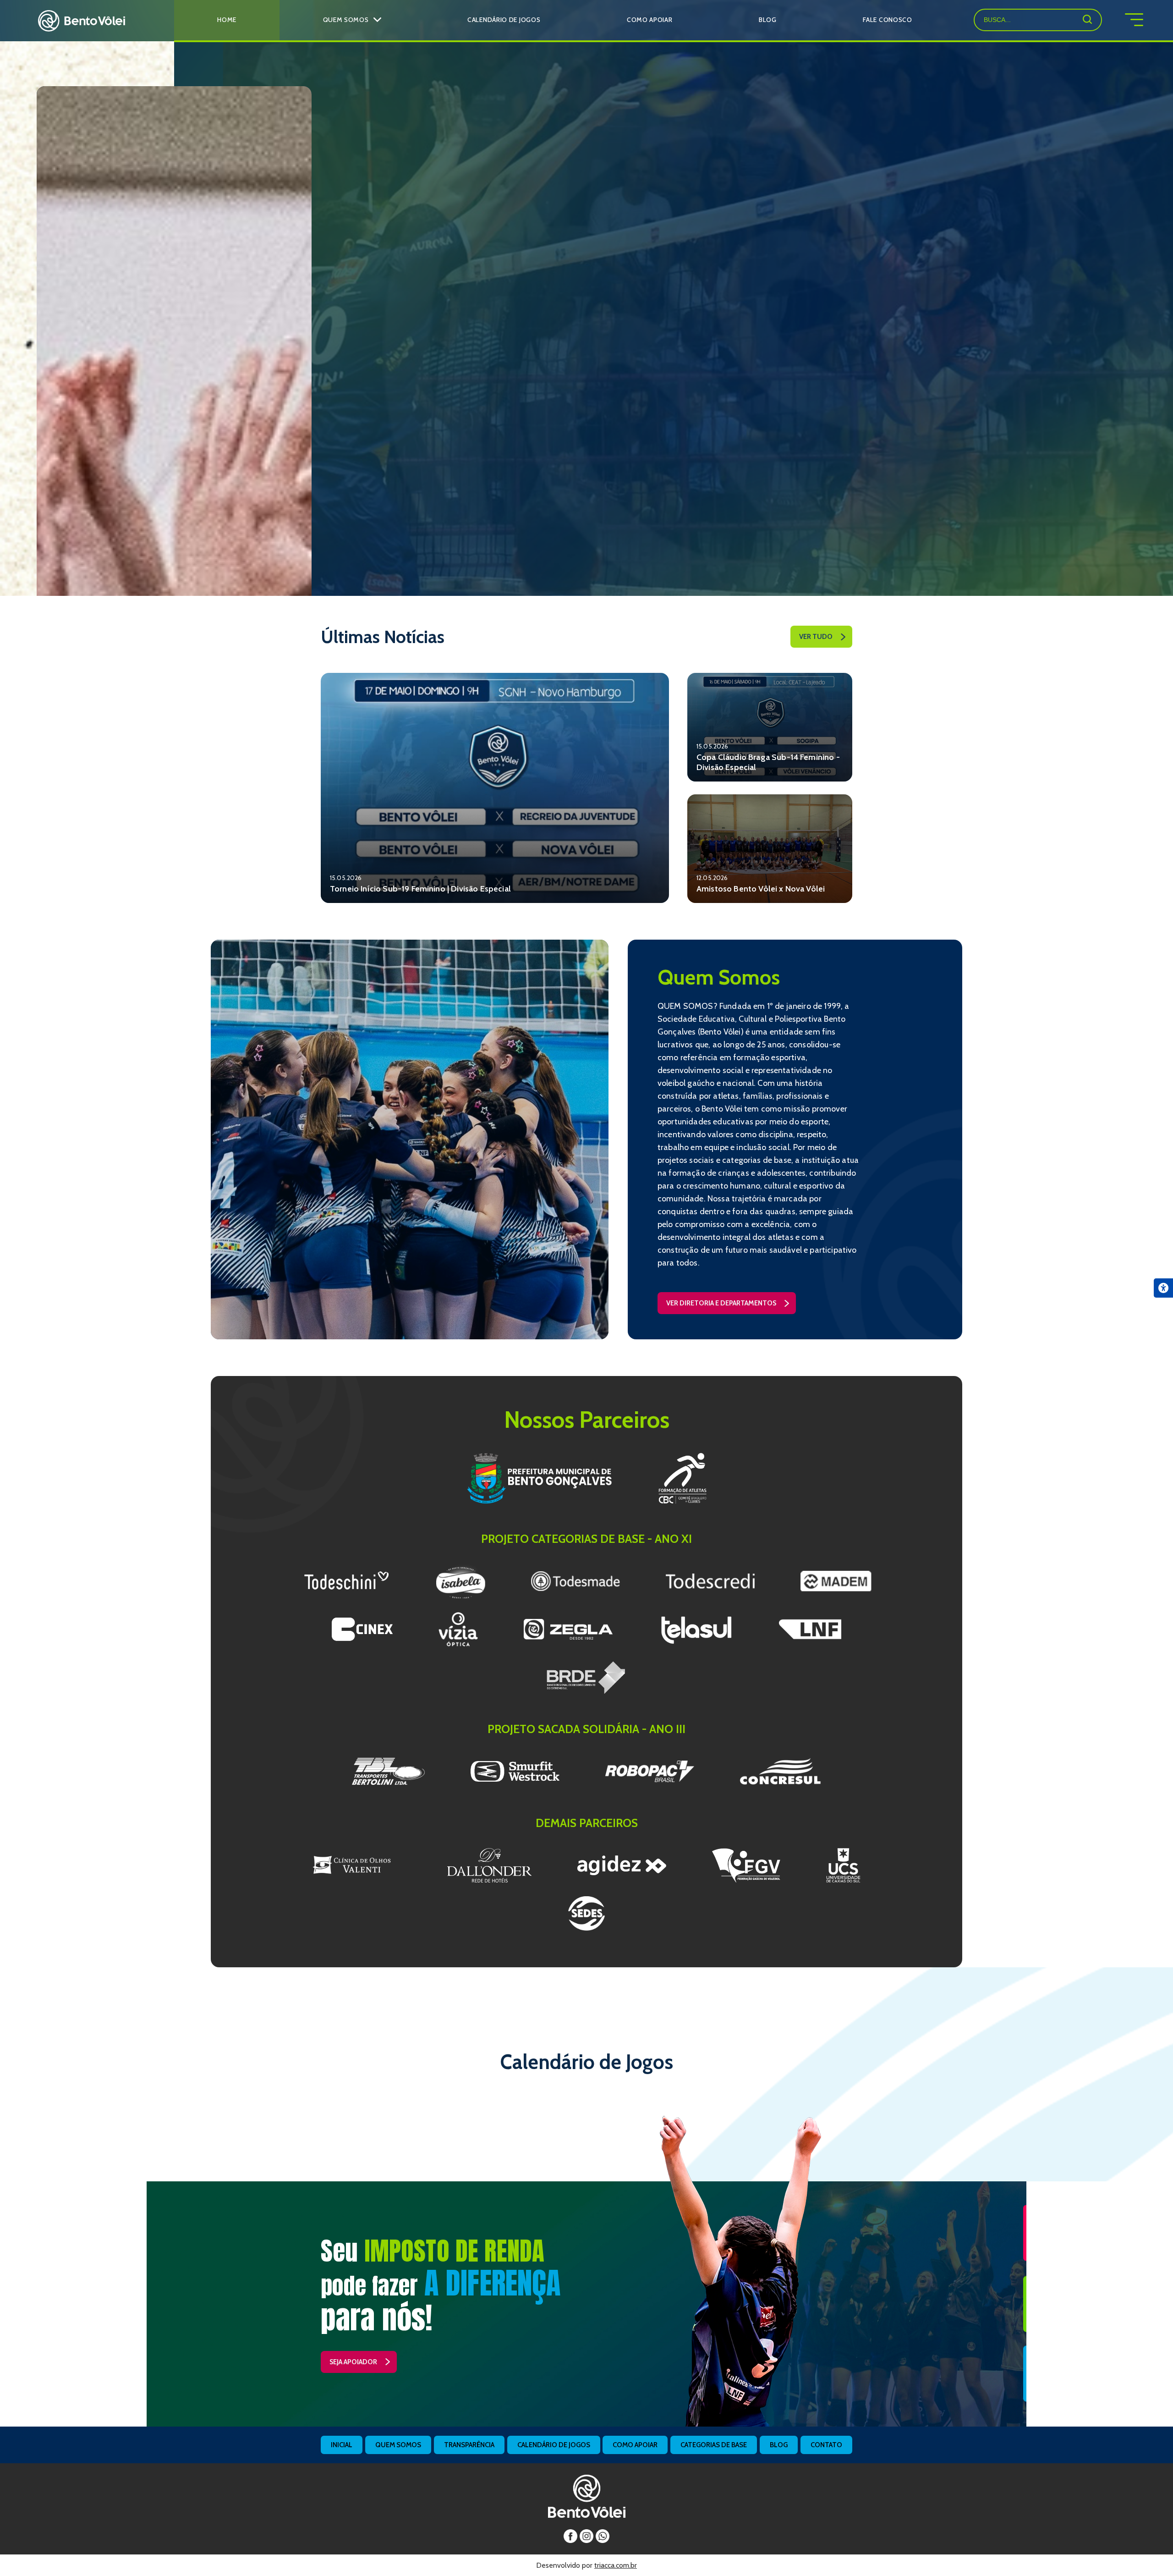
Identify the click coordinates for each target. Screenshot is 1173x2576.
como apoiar (635, 2445)
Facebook (570, 2536)
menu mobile (1149, 20)
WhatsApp (603, 2536)
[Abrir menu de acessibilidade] (1163, 1288)
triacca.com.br (616, 2565)
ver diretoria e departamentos (721, 1303)
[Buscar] (1087, 19)
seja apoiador (353, 2362)
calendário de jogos (554, 2445)
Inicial (342, 2445)
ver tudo (816, 637)
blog (779, 2445)
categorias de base (714, 2445)
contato (826, 2445)
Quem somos (398, 2445)
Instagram (586, 2536)
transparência (469, 2445)
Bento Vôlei (81, 21)
